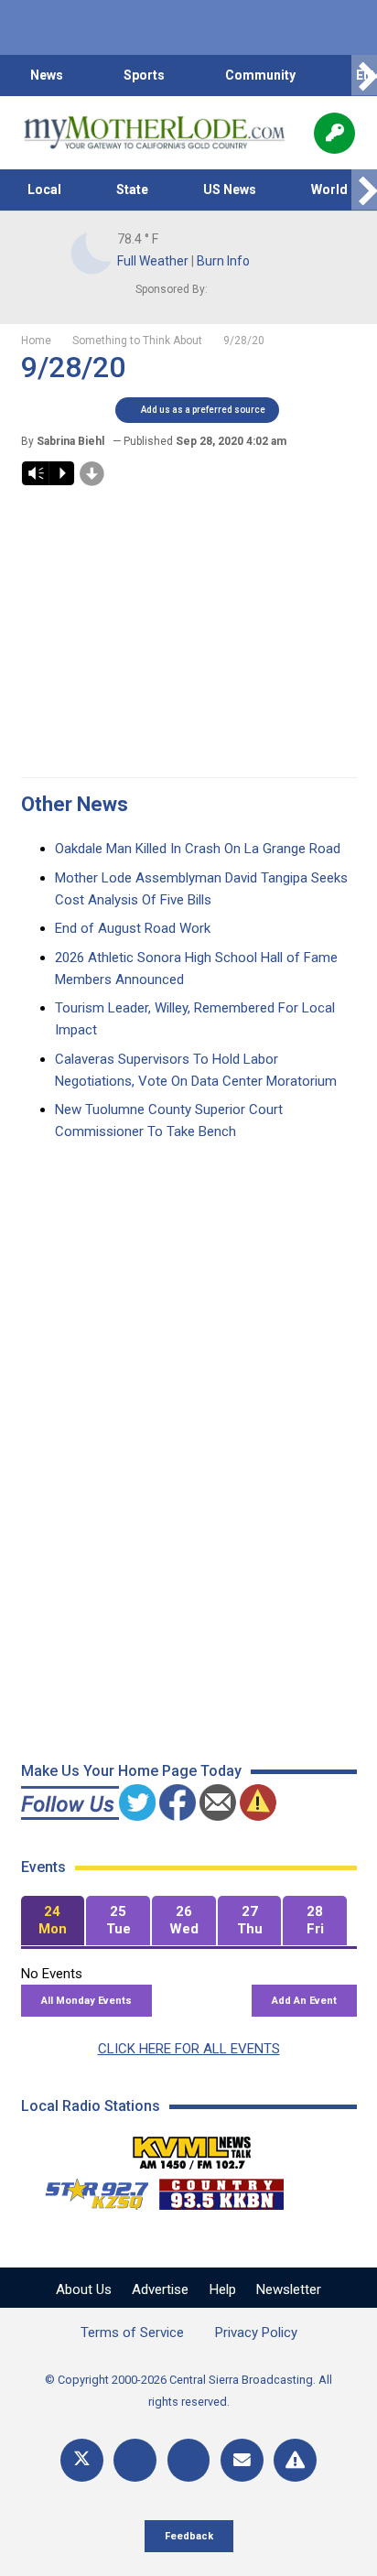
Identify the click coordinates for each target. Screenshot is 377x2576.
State (132, 189)
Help (223, 2289)
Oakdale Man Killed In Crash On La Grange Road (198, 849)
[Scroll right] (364, 76)
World (329, 189)
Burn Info (223, 261)
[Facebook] (135, 2460)
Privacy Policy (256, 2332)
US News (230, 189)
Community (260, 75)
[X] (82, 2460)
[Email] (242, 2460)
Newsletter (289, 2289)
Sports (144, 75)
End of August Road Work (133, 928)
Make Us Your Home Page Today (131, 1771)
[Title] (295, 2460)
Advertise (160, 2289)
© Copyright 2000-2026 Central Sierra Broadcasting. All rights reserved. (188, 2391)
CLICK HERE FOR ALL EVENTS (189, 2049)
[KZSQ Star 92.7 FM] (89, 2190)
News (47, 75)
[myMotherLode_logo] (154, 133)
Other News (75, 804)
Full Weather (153, 261)
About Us (84, 2289)
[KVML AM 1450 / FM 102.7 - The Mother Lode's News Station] (192, 2148)
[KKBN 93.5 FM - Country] (221, 2190)
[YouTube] (189, 2460)
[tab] (53, 1921)
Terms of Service (132, 2332)
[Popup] (334, 133)
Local (44, 189)
